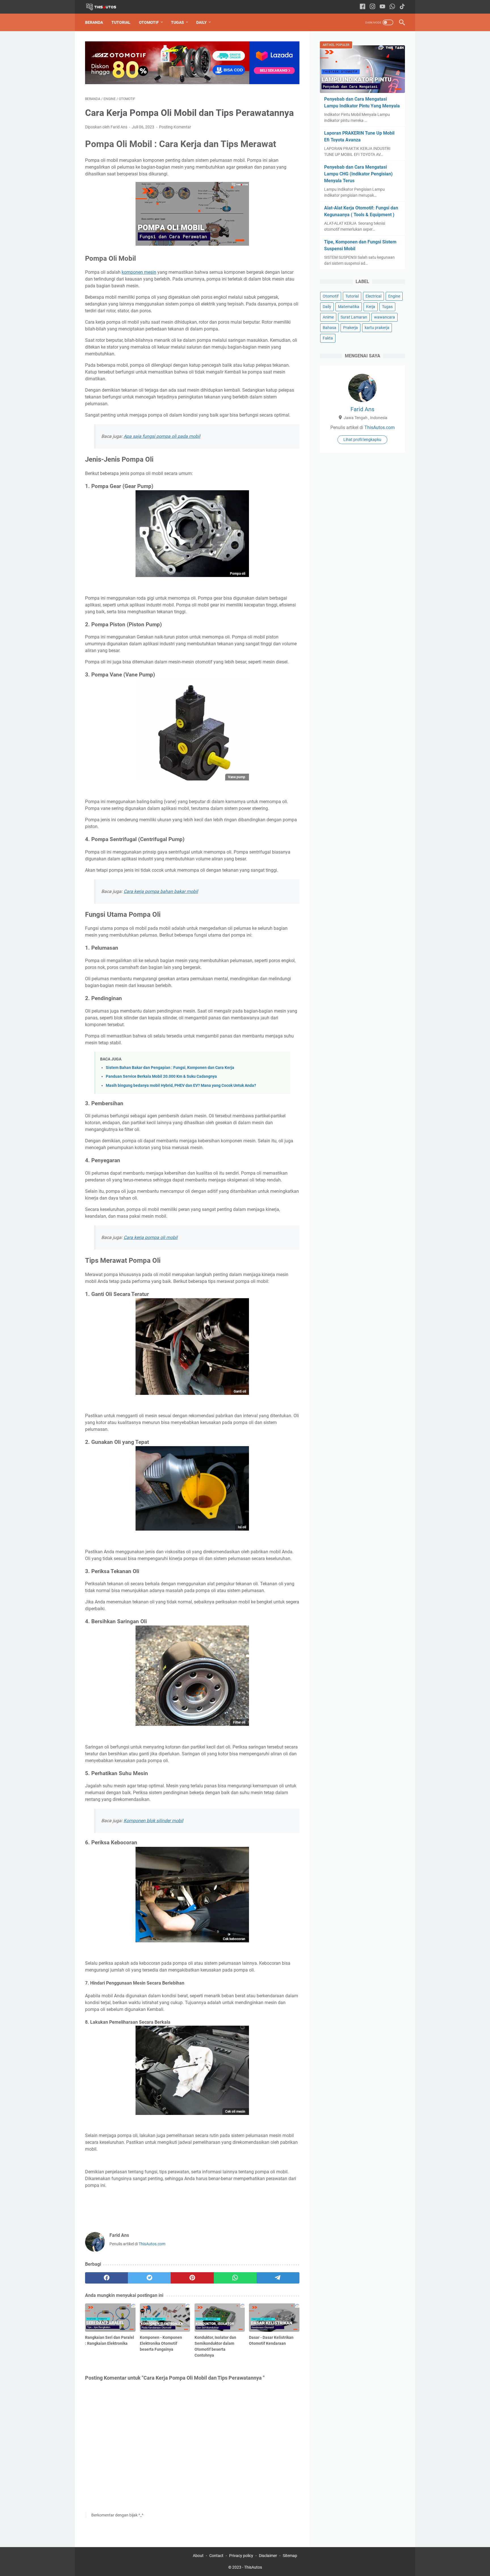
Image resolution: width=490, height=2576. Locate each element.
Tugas (178, 22)
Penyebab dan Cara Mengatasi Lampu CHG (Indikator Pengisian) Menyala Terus (358, 174)
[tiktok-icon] (402, 7)
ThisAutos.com (152, 2244)
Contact (216, 2556)
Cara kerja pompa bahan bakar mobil (161, 891)
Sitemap (290, 2556)
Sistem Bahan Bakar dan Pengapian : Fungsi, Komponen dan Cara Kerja (170, 1068)
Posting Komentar (175, 127)
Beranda (94, 22)
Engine (394, 296)
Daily (201, 22)
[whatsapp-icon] (392, 7)
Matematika (349, 307)
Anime (328, 317)
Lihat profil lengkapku (362, 440)
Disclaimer (268, 2556)
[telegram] (278, 2278)
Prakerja (350, 328)
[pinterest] (192, 2278)
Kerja (371, 307)
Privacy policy (241, 2556)
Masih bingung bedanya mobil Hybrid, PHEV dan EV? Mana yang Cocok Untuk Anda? (181, 1086)
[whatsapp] (235, 2278)
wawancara (385, 317)
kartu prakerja (377, 328)
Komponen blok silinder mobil (153, 1821)
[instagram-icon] (372, 7)
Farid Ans (362, 409)
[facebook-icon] (363, 7)
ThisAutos (253, 2567)
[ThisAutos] (105, 7)
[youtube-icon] (382, 7)
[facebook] (106, 2278)
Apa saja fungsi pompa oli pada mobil (162, 436)
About (198, 2556)
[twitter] (149, 2278)
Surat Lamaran (354, 317)
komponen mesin (139, 272)
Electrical (373, 296)
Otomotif (149, 22)
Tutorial (121, 22)
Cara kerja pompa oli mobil (151, 1237)
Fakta (328, 338)
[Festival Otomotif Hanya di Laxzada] (192, 83)
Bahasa (330, 328)
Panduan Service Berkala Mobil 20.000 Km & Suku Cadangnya (161, 1076)
